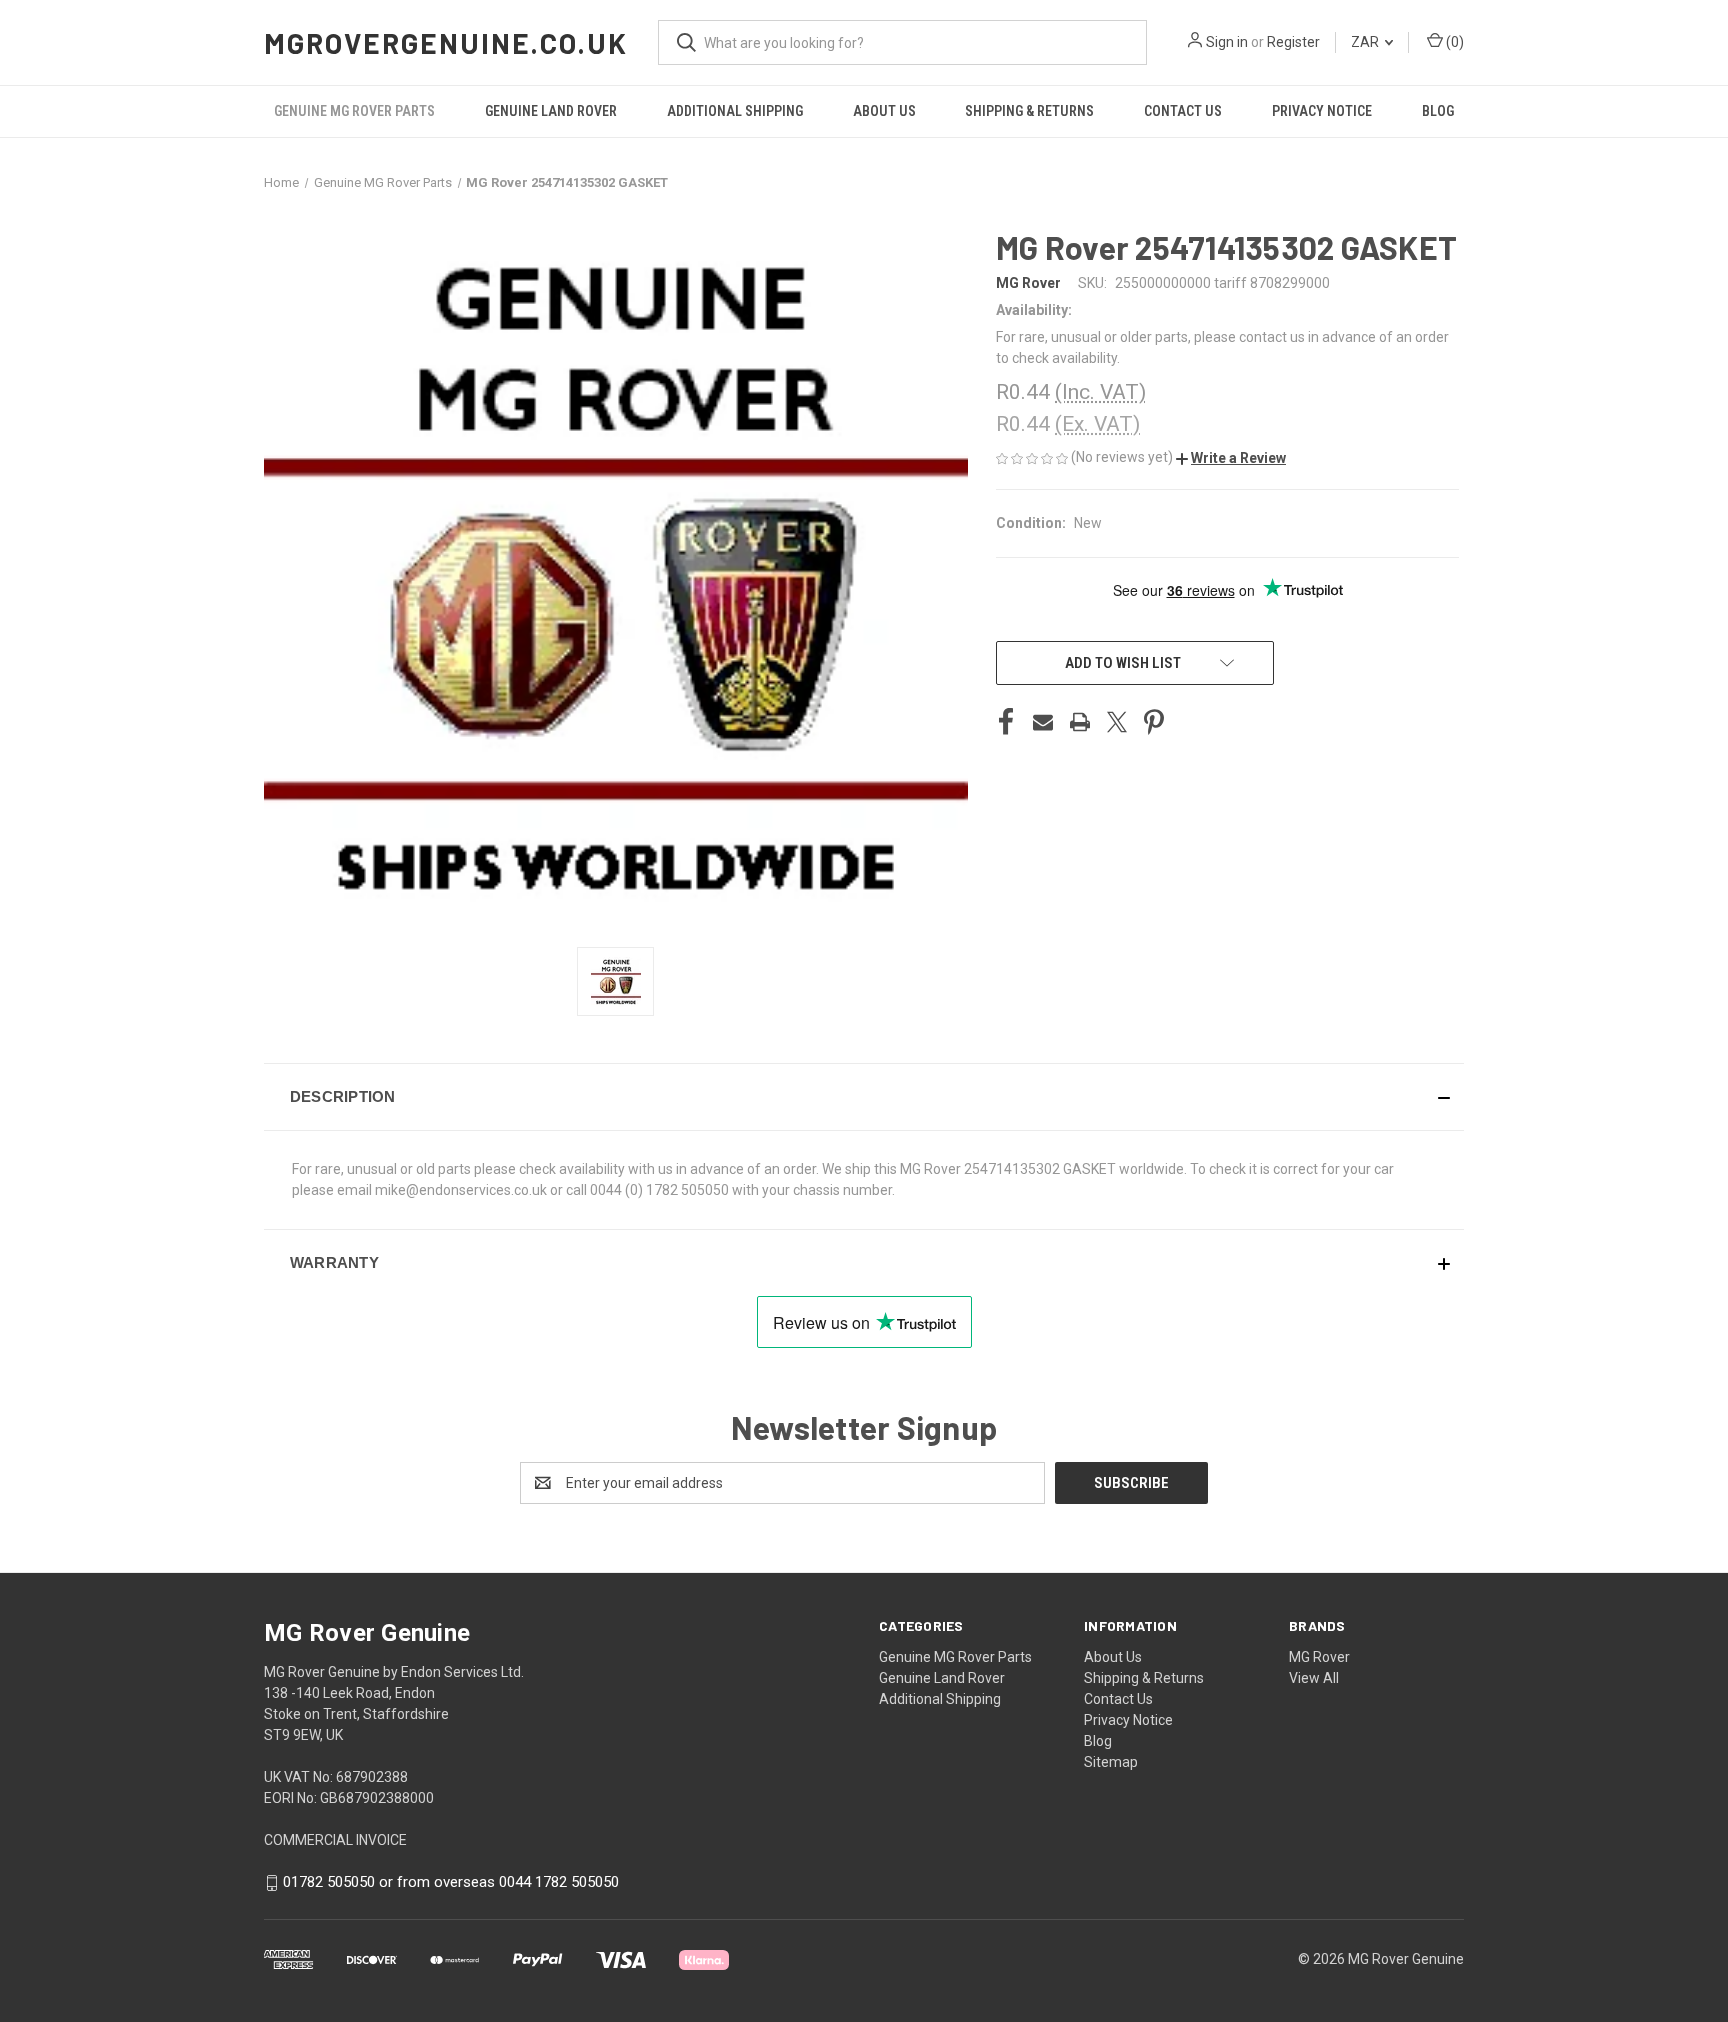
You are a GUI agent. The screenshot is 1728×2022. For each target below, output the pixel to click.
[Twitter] (1117, 722)
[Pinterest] (1154, 722)
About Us (884, 111)
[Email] (1043, 722)
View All (1314, 1678)
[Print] (1080, 722)
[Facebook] (1006, 722)
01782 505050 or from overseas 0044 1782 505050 (451, 1882)
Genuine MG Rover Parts (354, 111)
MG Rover (1319, 1657)
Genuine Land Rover (551, 111)
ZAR (1366, 42)
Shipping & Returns (1029, 111)
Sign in (1227, 42)
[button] (1231, 458)
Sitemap (1111, 1762)
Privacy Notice (1322, 111)
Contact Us (1183, 111)
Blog (1438, 111)
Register (1293, 42)
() (1453, 42)
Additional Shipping (735, 111)
